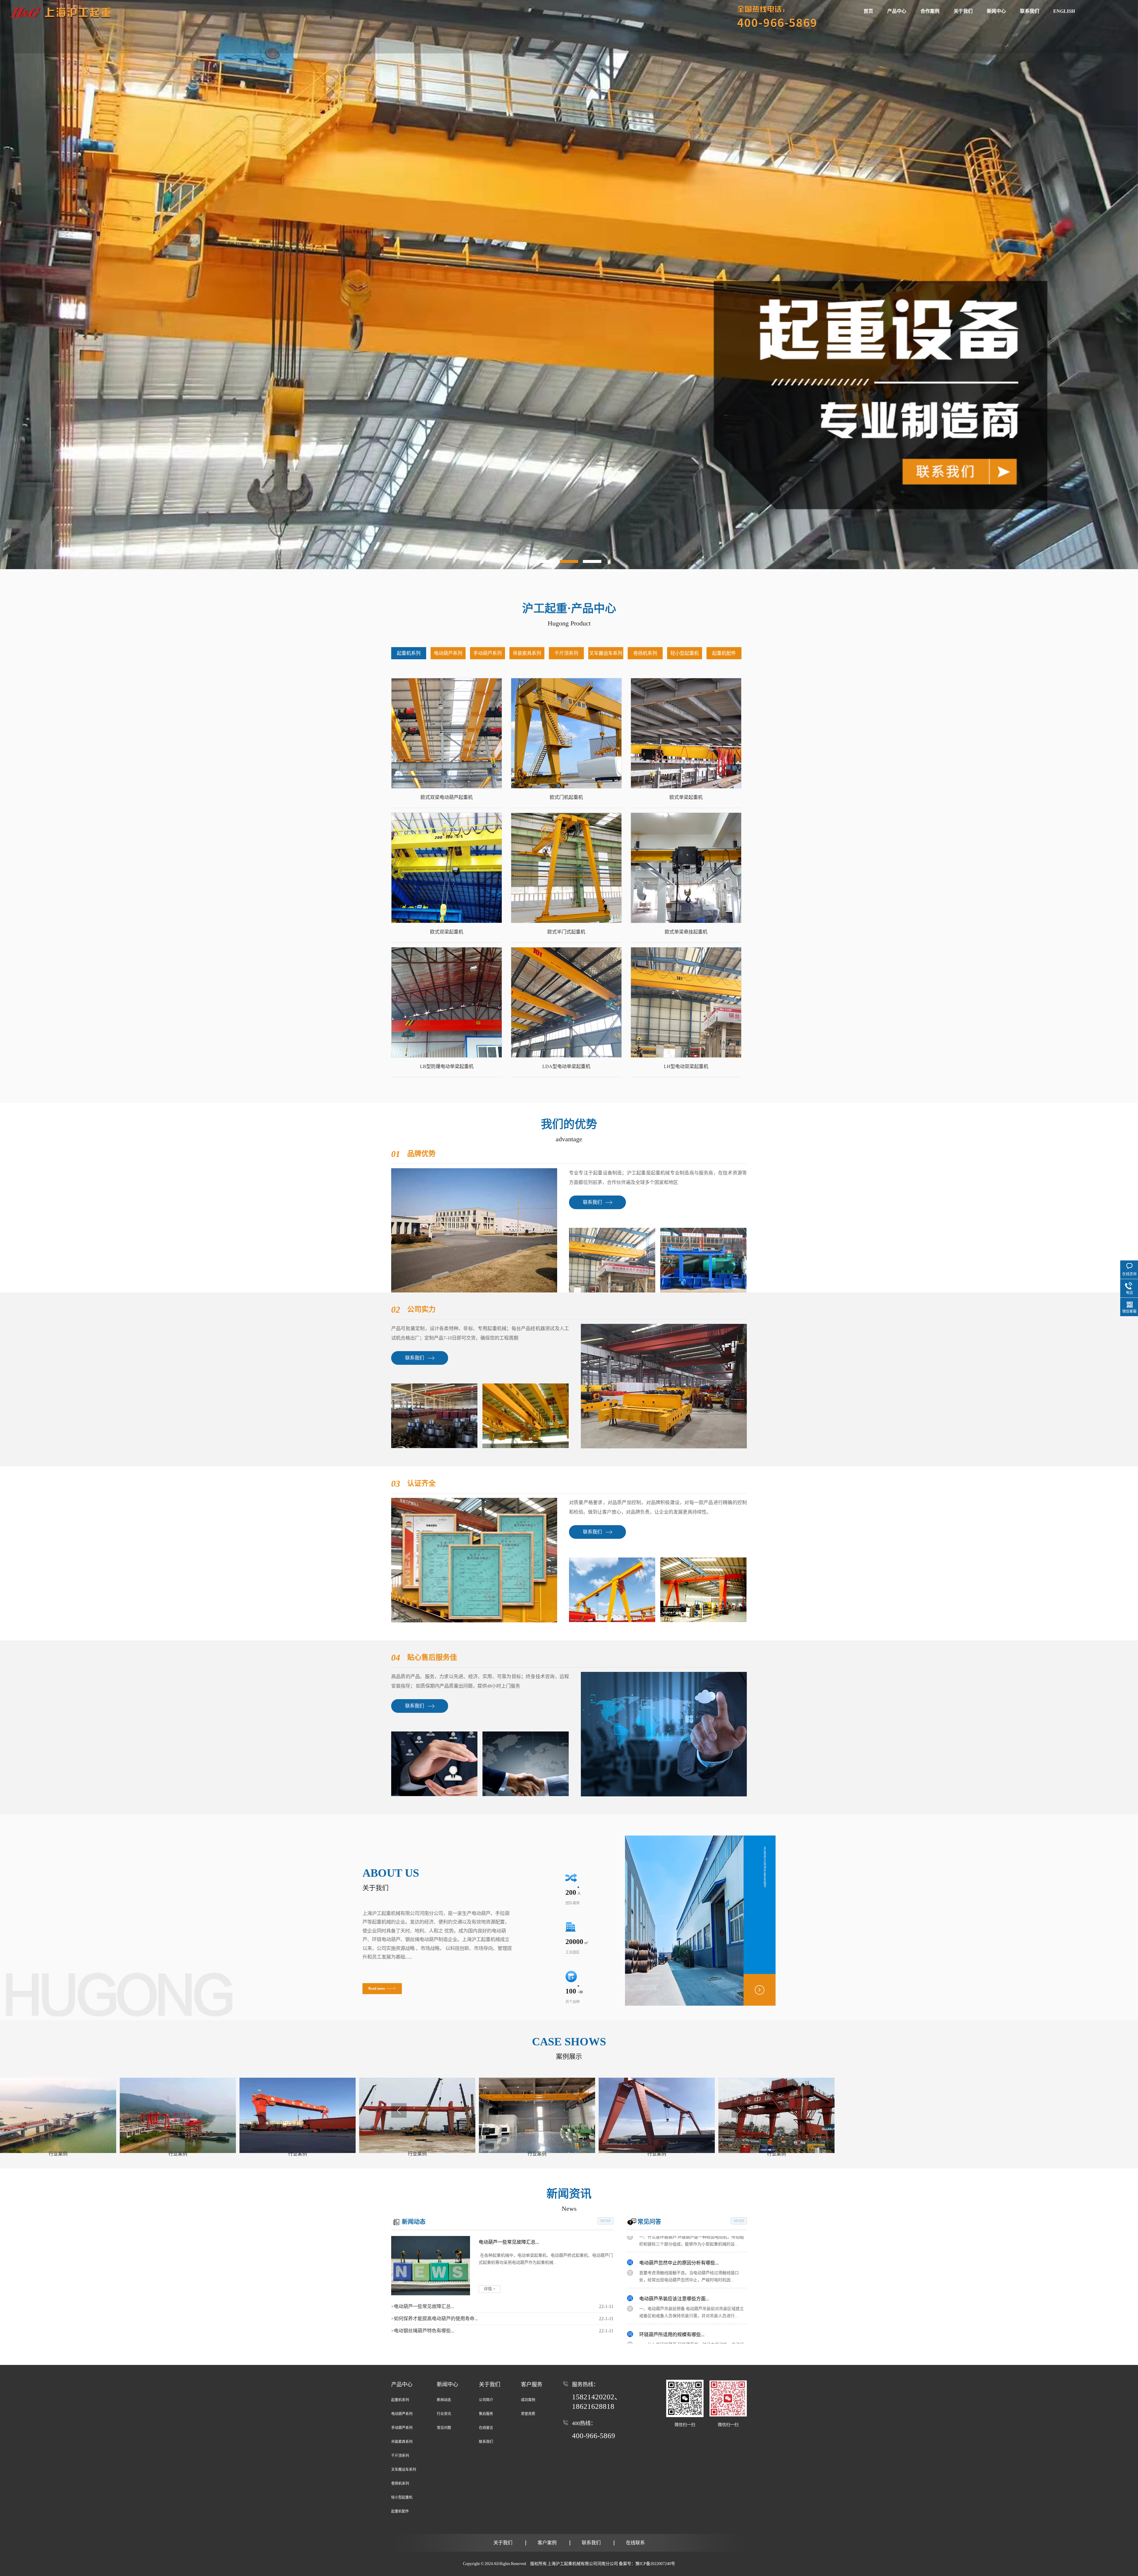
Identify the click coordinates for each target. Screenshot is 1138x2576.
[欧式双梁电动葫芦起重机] (447, 733)
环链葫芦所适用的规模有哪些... (672, 2321)
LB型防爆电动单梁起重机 (447, 1066)
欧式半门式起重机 (566, 932)
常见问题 (444, 2428)
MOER (606, 2221)
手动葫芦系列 (488, 653)
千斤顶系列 (566, 653)
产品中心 (897, 11)
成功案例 (528, 2400)
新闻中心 (996, 11)
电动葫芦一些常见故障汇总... (509, 2242)
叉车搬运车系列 (606, 653)
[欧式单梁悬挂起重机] (686, 868)
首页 (868, 11)
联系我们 (1030, 11)
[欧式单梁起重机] (686, 733)
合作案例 (930, 11)
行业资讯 (444, 2414)
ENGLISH (1064, 11)
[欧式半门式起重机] (566, 868)
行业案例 (58, 2154)
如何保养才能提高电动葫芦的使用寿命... (435, 2319)
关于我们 (963, 11)
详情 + (490, 2289)
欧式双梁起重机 (447, 932)
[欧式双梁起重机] (447, 868)
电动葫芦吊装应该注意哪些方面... (674, 2285)
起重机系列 (409, 653)
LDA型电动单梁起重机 (566, 1066)
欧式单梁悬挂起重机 (686, 932)
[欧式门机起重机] (566, 733)
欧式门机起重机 (566, 797)
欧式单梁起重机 (686, 797)
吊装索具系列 (527, 653)
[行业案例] (58, 2115)
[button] (546, 561)
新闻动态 (414, 2222)
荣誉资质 (528, 2414)
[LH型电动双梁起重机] (686, 1002)
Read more (377, 1988)
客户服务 (532, 2385)
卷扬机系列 (645, 653)
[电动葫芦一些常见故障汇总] (431, 2266)
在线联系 (635, 2543)
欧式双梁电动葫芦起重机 (447, 797)
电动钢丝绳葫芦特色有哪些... (423, 2331)
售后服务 (486, 2414)
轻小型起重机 (685, 653)
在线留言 (486, 2428)
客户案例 (547, 2543)
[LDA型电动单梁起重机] (566, 1002)
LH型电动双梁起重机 (686, 1066)
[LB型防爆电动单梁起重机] (447, 1002)
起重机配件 (724, 653)
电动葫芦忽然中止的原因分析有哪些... (679, 2249)
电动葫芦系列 (448, 653)
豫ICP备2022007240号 (655, 2564)
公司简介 (486, 2400)
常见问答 (649, 2222)
